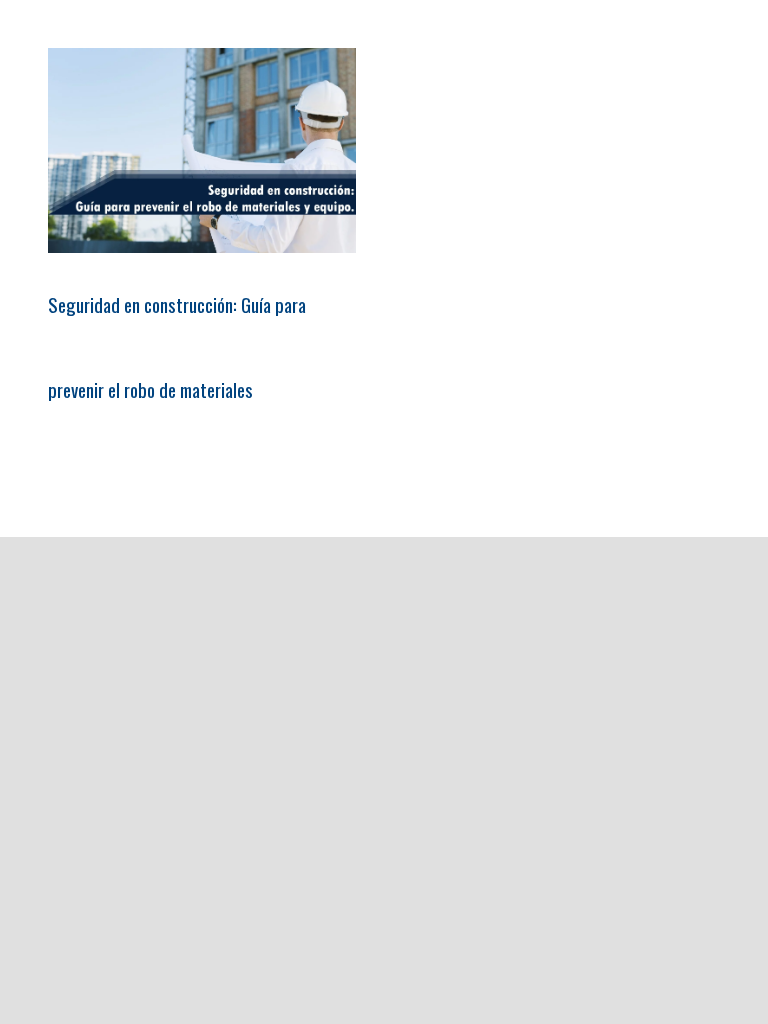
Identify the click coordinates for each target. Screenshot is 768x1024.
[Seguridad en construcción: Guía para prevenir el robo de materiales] (202, 150)
